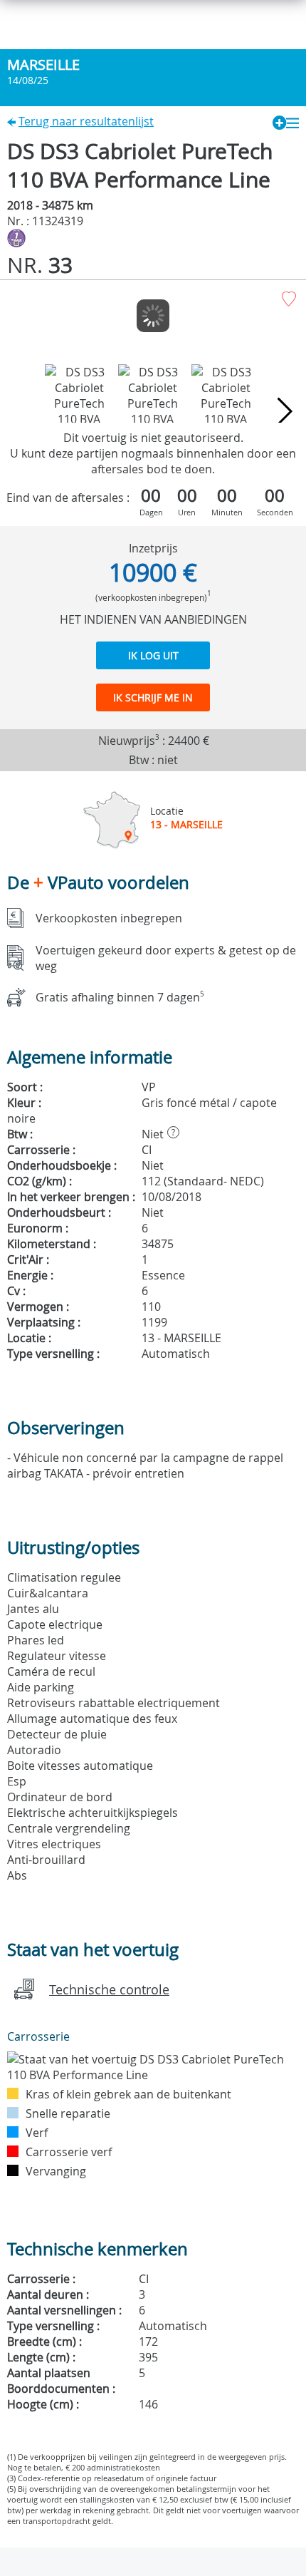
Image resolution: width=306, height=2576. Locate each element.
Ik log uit (153, 655)
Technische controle (109, 1989)
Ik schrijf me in (153, 697)
